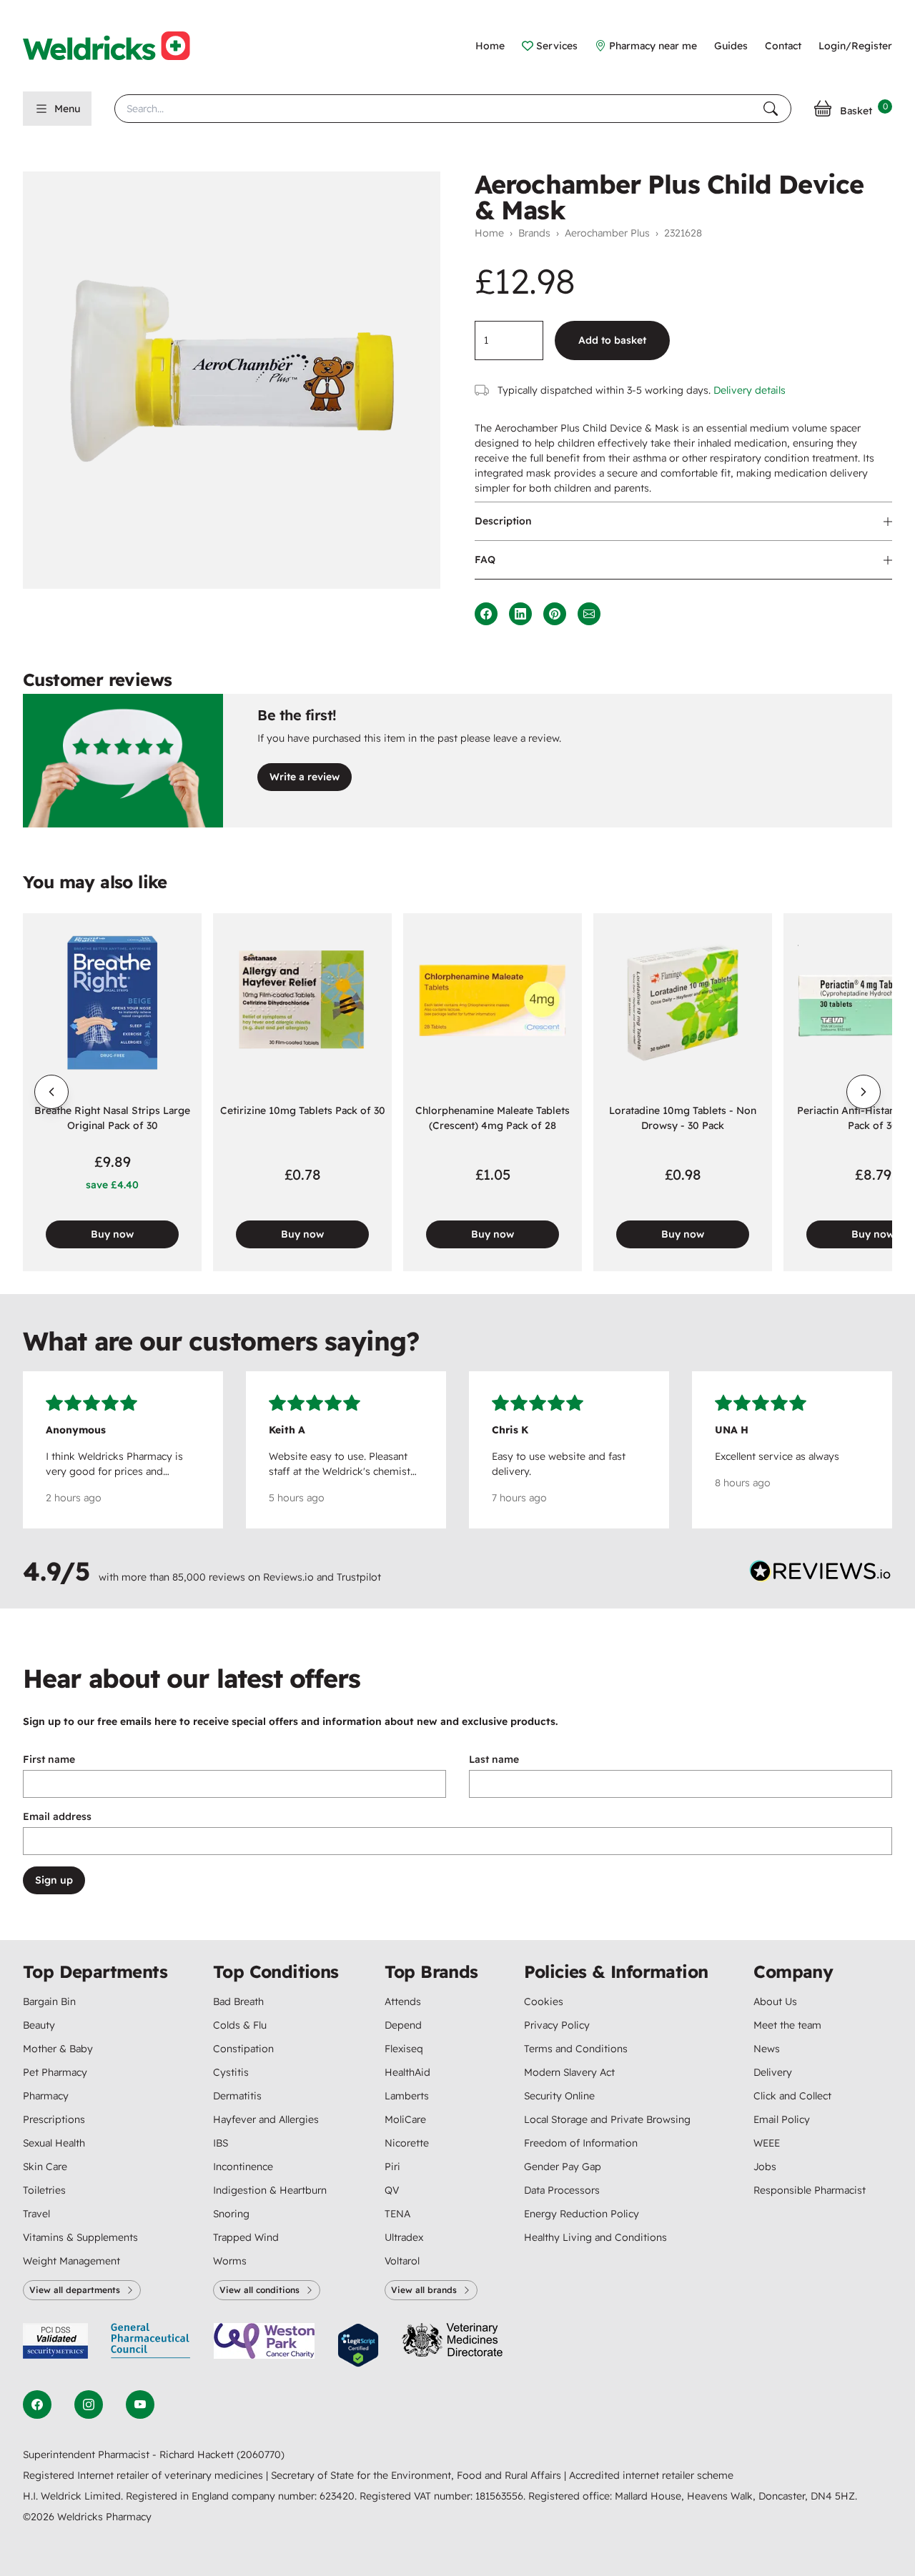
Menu (67, 109)
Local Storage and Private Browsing (607, 2119)
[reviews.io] (821, 1574)
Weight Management (71, 2261)
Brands (534, 233)
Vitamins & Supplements (80, 2237)
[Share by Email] (589, 614)
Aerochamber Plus (607, 233)
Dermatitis (237, 2096)
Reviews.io (288, 1577)
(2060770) (261, 2455)
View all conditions (259, 2290)
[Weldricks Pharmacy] (118, 46)
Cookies (544, 2001)
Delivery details (750, 390)
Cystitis (231, 2072)
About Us (775, 2001)
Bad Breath (238, 2001)
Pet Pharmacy (55, 2072)
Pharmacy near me (653, 46)
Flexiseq (404, 2049)
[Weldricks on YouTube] (140, 2405)
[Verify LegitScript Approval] (358, 2346)
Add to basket (612, 340)
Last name (494, 1759)
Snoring (231, 2214)
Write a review (305, 777)
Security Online (559, 2096)
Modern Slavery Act (569, 2072)
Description (503, 521)
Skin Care (45, 2167)
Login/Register (855, 46)
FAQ (485, 560)
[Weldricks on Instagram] (89, 2405)
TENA (397, 2214)
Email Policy (782, 2119)
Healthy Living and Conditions (595, 2237)
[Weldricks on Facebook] (37, 2405)
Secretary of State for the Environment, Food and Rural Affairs (417, 2475)
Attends (403, 2001)
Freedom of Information (581, 2143)
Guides (731, 46)
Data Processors (562, 2190)
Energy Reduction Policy (582, 2214)
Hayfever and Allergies (266, 2119)
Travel (36, 2214)
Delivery (773, 2072)
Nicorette (407, 2143)
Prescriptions (54, 2119)
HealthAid (407, 2072)
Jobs (765, 2167)
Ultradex (404, 2237)
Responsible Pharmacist (810, 2190)
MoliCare (405, 2119)
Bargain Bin (49, 2001)
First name (49, 1759)
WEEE (767, 2143)
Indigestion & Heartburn (270, 2190)
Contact (783, 46)
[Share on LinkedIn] (520, 614)
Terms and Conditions (576, 2049)
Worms (230, 2261)
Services (557, 46)
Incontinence (243, 2167)
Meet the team (787, 2025)
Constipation (243, 2049)
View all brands (424, 2290)
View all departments (75, 2290)
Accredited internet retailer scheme (651, 2475)
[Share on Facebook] (486, 614)
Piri (392, 2167)
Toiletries (44, 2190)
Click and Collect (792, 2096)
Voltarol (402, 2261)
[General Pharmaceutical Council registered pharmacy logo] (151, 2346)
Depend (403, 2025)
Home (490, 46)
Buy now (112, 1234)
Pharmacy (46, 2096)
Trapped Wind (246, 2237)
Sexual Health (54, 2143)
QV (392, 2190)
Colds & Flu (240, 2025)
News (767, 2049)
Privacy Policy (557, 2025)
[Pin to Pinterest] (555, 614)
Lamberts (407, 2096)
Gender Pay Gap (563, 2167)
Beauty (39, 2025)
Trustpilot (359, 1577)
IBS (221, 2143)
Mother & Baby (58, 2049)
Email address (57, 1816)
